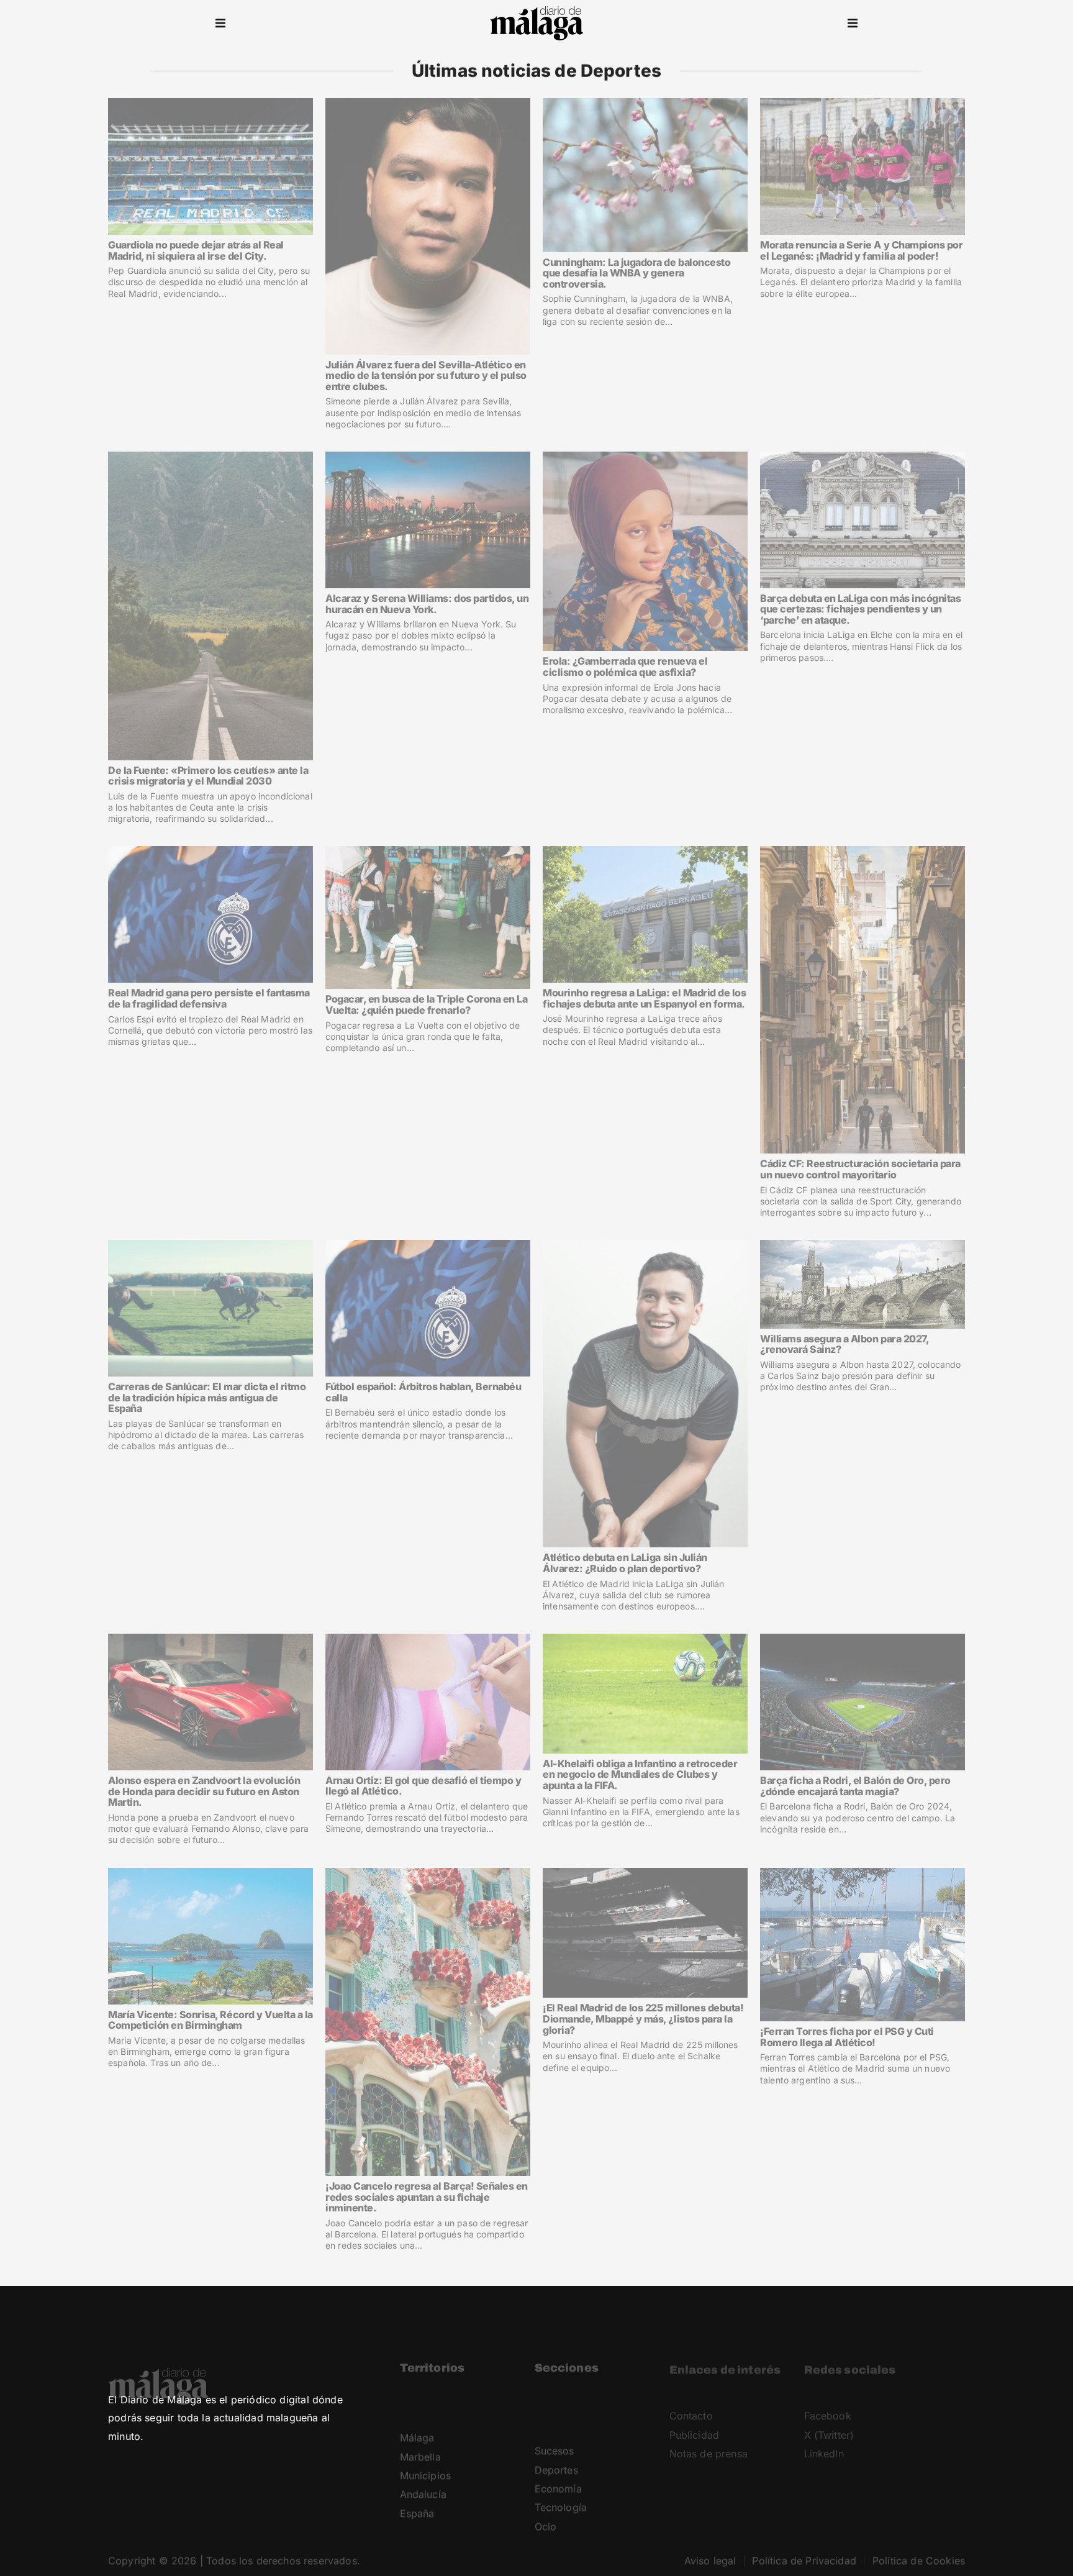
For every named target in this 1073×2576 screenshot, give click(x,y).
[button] (220, 24)
